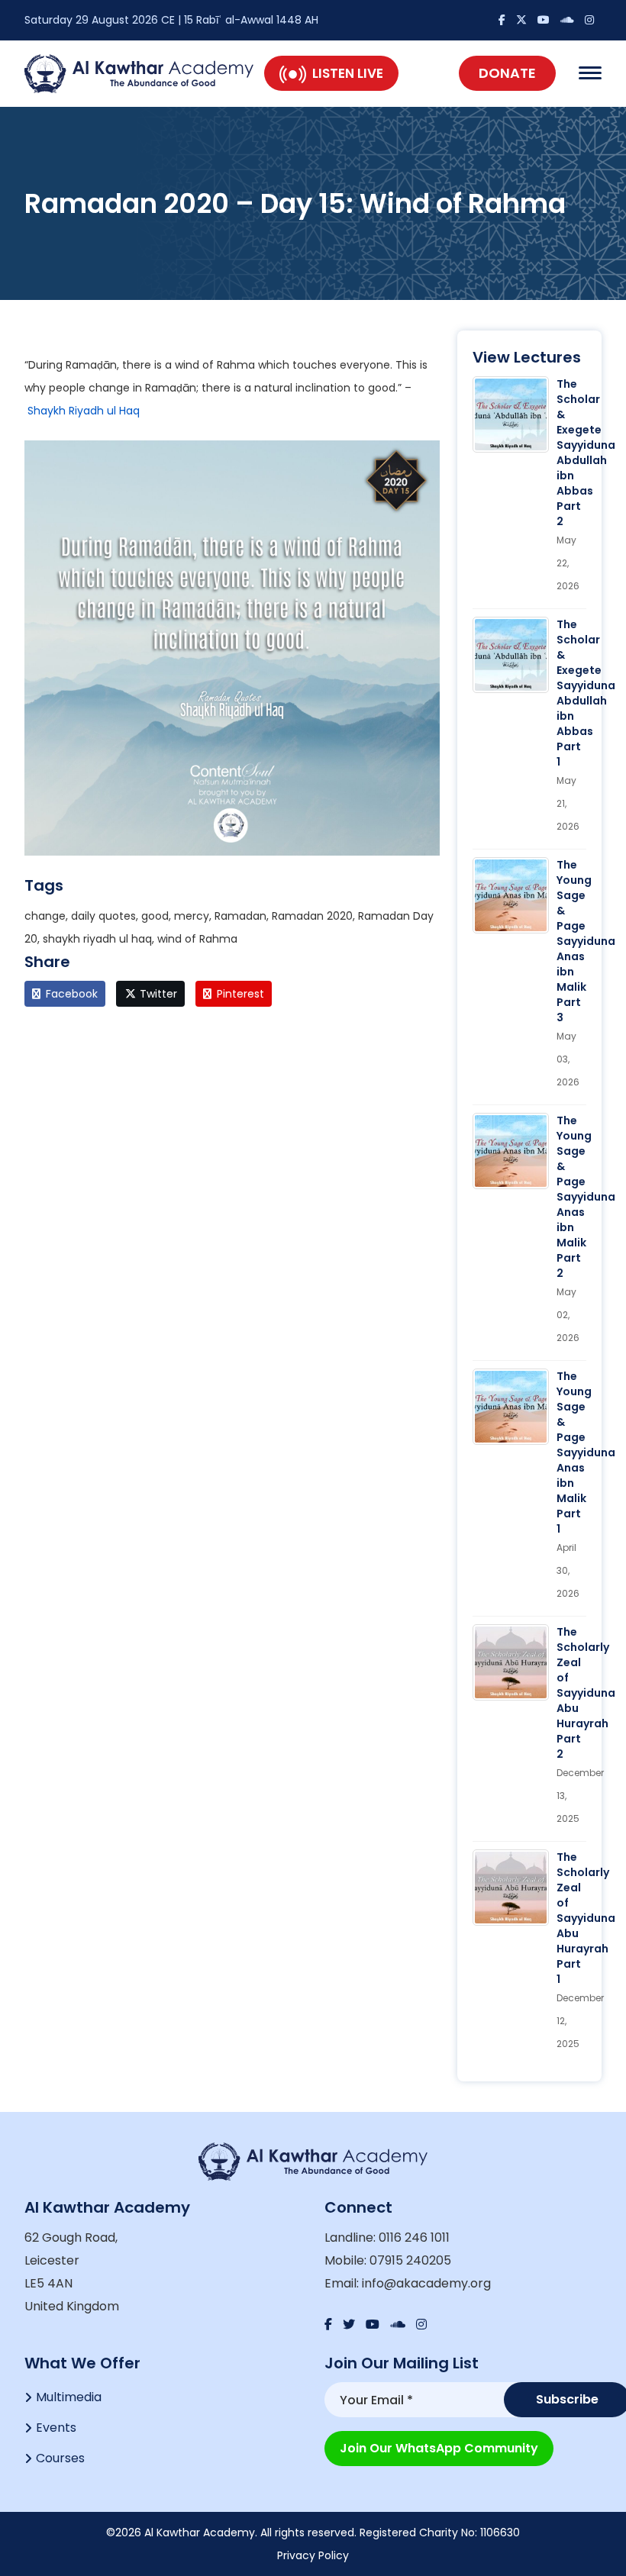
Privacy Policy (313, 2555)
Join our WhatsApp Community (439, 2448)
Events (56, 2428)
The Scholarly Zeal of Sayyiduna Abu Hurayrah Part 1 (586, 1918)
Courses (60, 2458)
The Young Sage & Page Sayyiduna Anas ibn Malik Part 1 (586, 1452)
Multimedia (69, 2397)
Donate (507, 73)
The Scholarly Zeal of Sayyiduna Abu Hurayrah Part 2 (586, 1693)
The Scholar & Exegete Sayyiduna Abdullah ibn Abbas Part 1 (586, 693)
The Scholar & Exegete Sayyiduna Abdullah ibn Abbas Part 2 (586, 453)
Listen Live (348, 73)
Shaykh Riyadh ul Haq (84, 411)
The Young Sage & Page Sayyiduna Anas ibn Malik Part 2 (586, 1197)
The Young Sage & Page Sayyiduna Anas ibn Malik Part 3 (586, 941)
